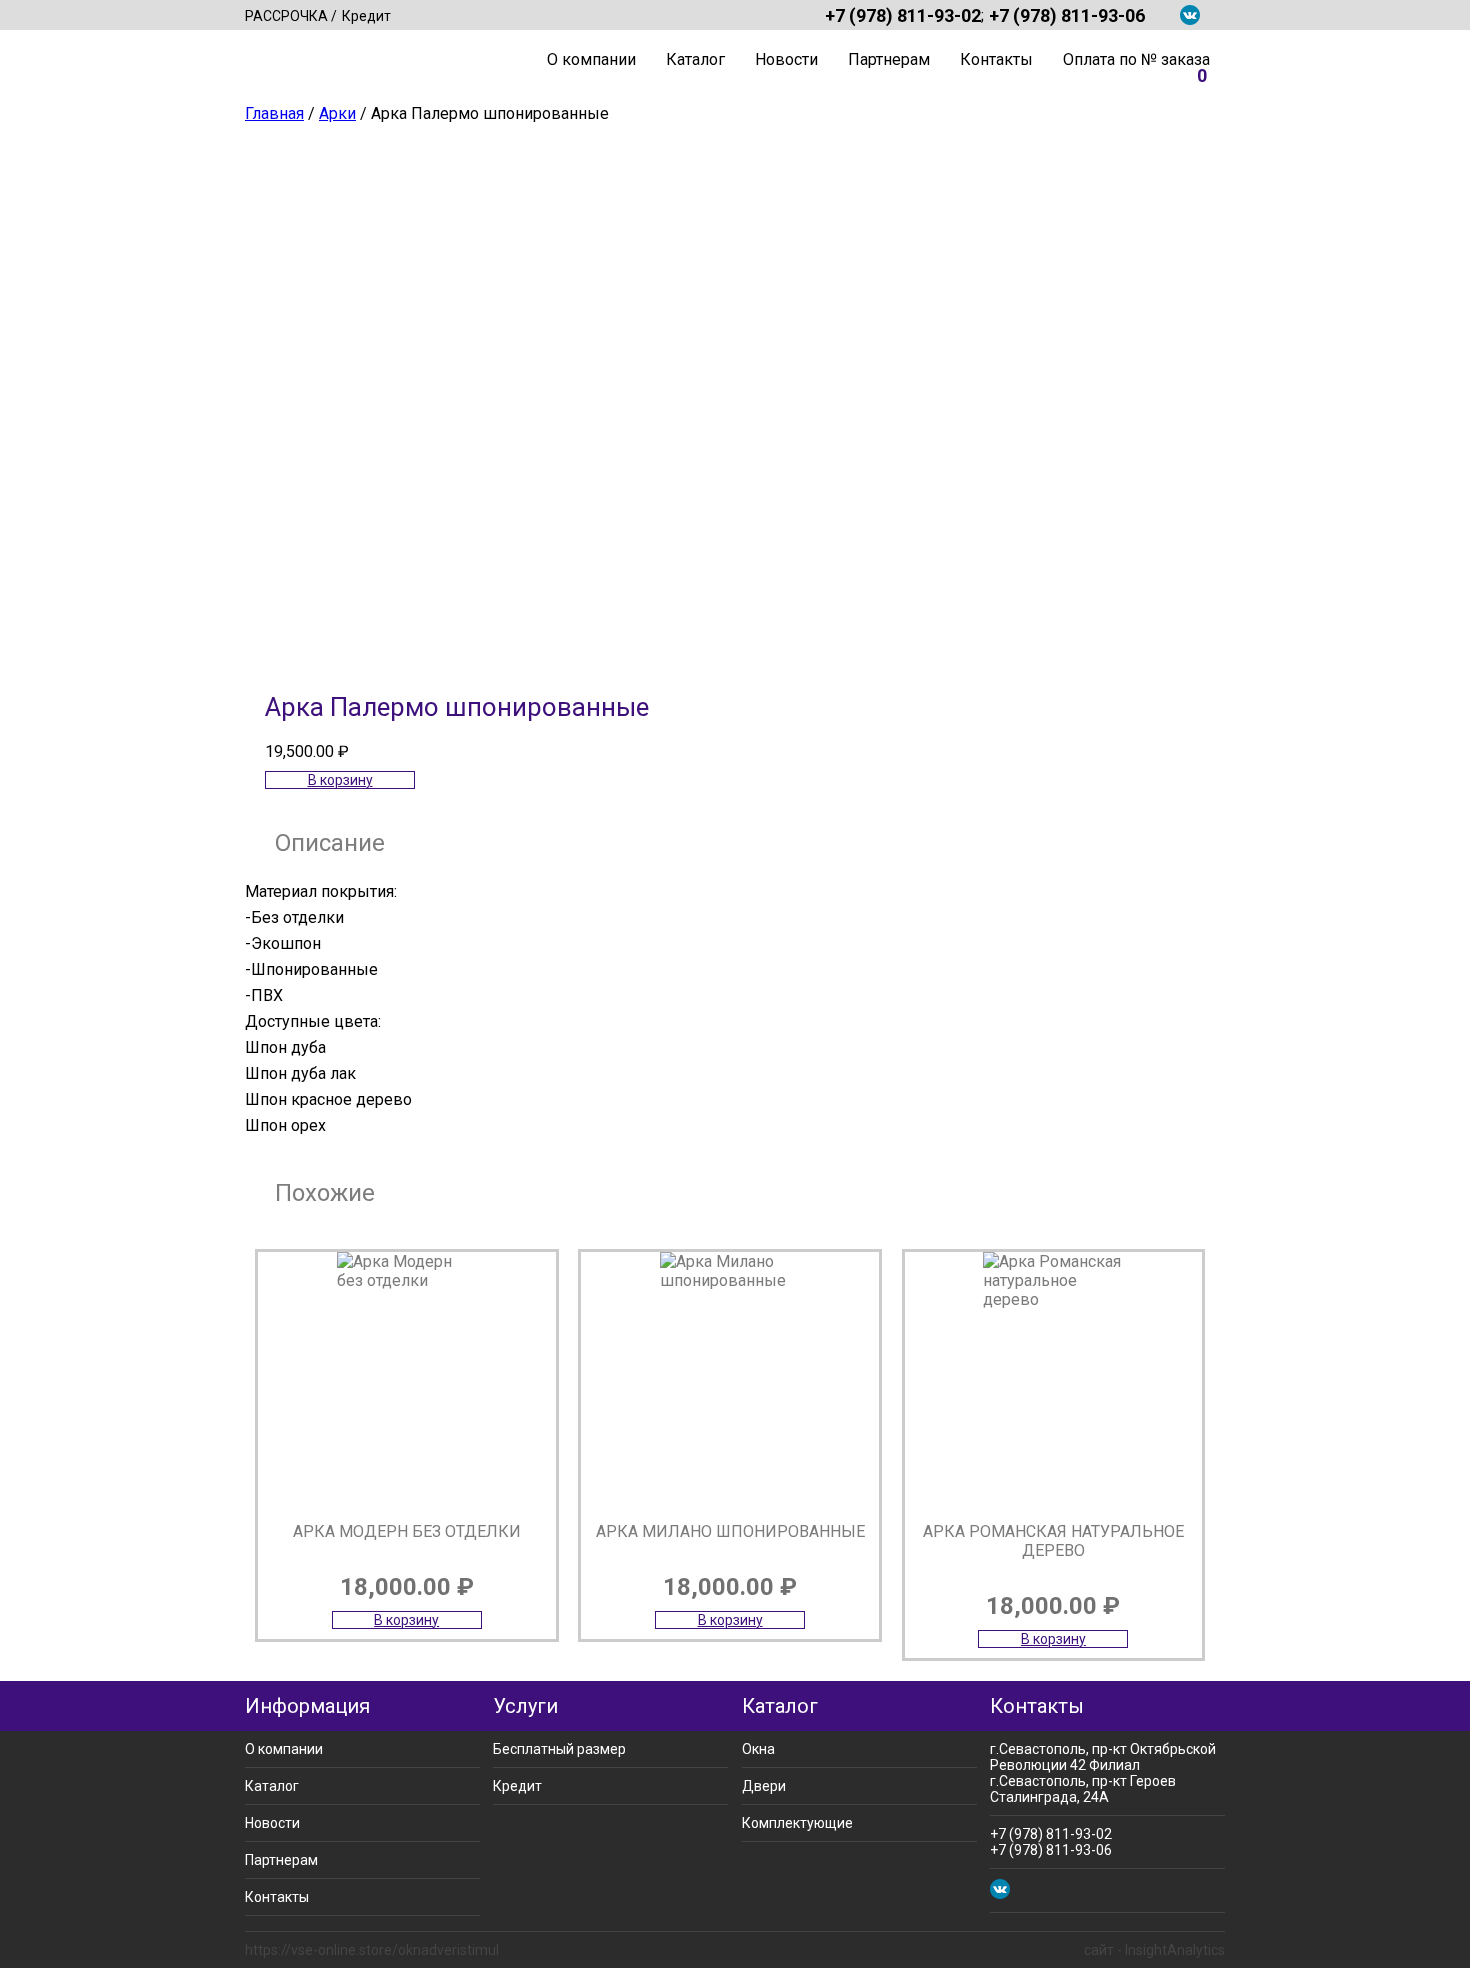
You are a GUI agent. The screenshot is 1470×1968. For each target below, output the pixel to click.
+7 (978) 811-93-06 (1067, 15)
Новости (786, 59)
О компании (591, 59)
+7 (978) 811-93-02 (903, 15)
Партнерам (889, 59)
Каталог (695, 59)
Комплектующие (797, 1823)
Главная (510, 59)
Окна (758, 1749)
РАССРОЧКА (286, 16)
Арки (337, 113)
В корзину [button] (340, 780)
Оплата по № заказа (1136, 59)
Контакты (996, 59)
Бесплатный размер (559, 1749)
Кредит (366, 16)
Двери (764, 1786)
